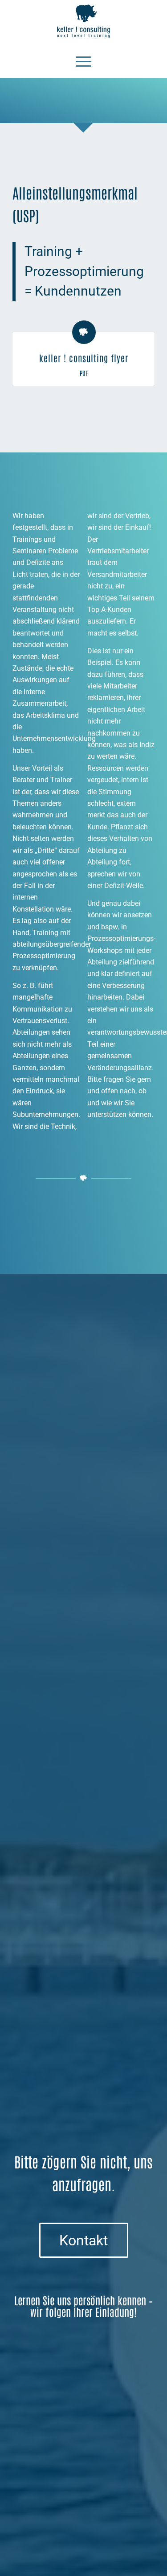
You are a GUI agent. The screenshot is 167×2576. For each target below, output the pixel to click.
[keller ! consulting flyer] (84, 332)
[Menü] (83, 60)
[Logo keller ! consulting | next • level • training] (84, 21)
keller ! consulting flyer (84, 358)
